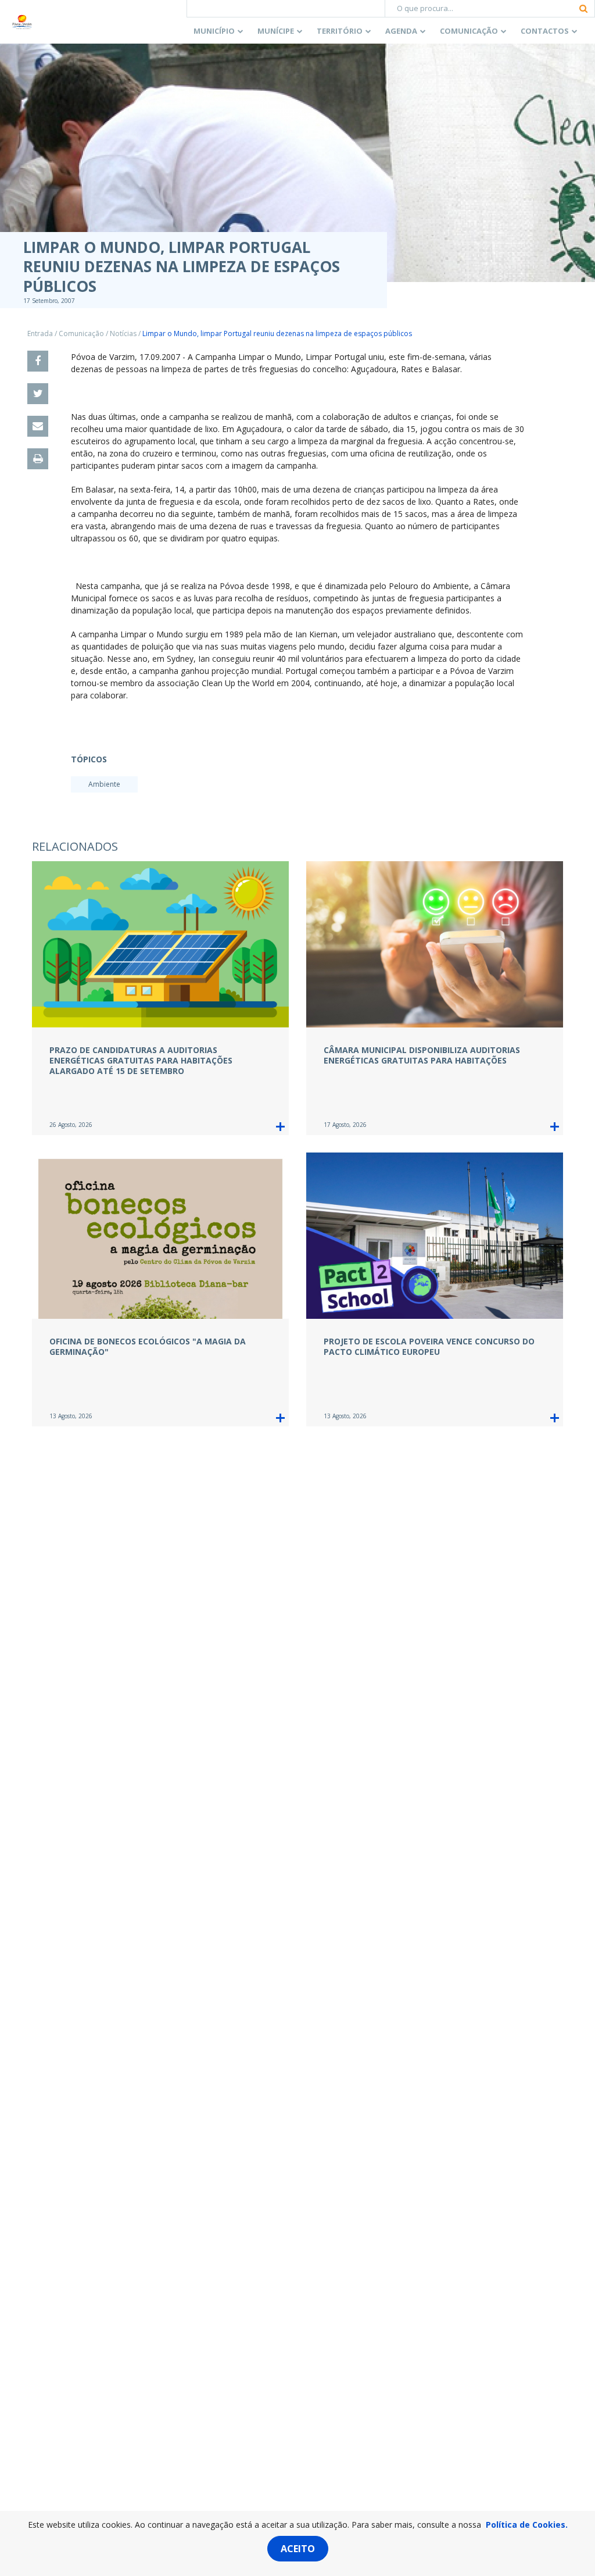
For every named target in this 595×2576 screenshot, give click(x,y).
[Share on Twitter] (38, 394)
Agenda (401, 31)
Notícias (123, 333)
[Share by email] (38, 426)
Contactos (545, 31)
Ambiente (104, 784)
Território (340, 31)
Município (214, 31)
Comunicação (469, 31)
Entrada (40, 333)
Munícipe (276, 31)
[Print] (38, 459)
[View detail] (280, 1127)
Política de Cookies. (527, 2525)
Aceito (298, 2549)
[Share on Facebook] (38, 361)
